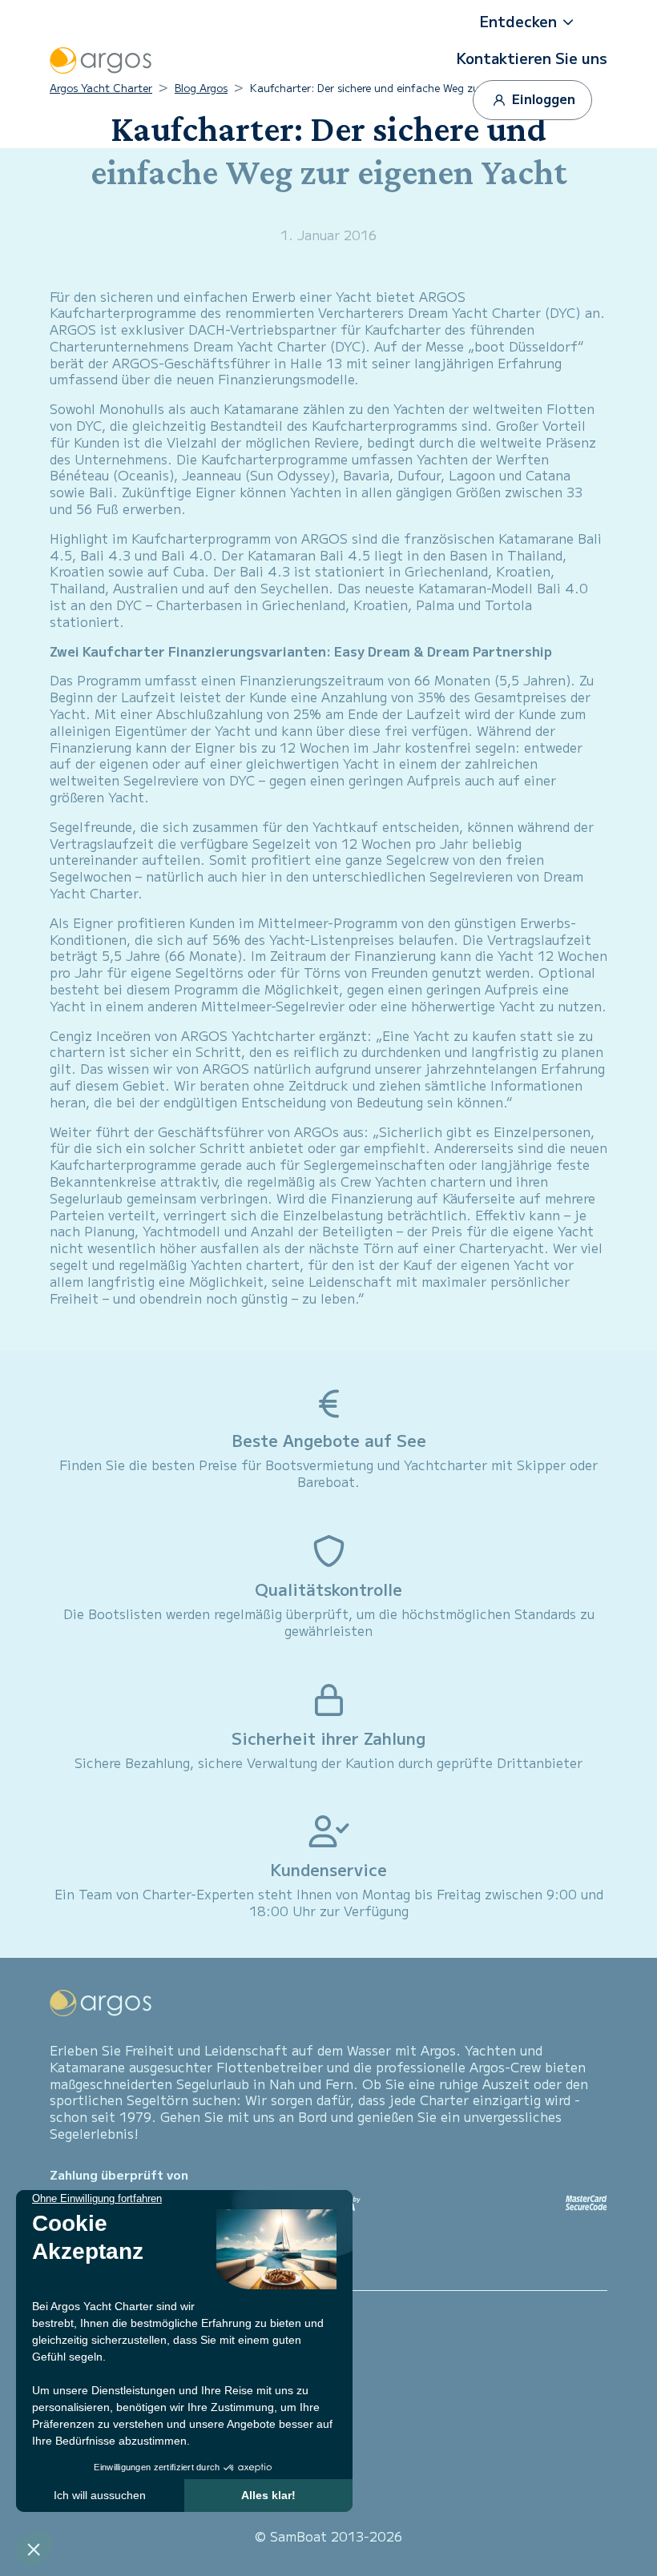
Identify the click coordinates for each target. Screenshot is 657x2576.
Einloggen (542, 98)
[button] (532, 22)
